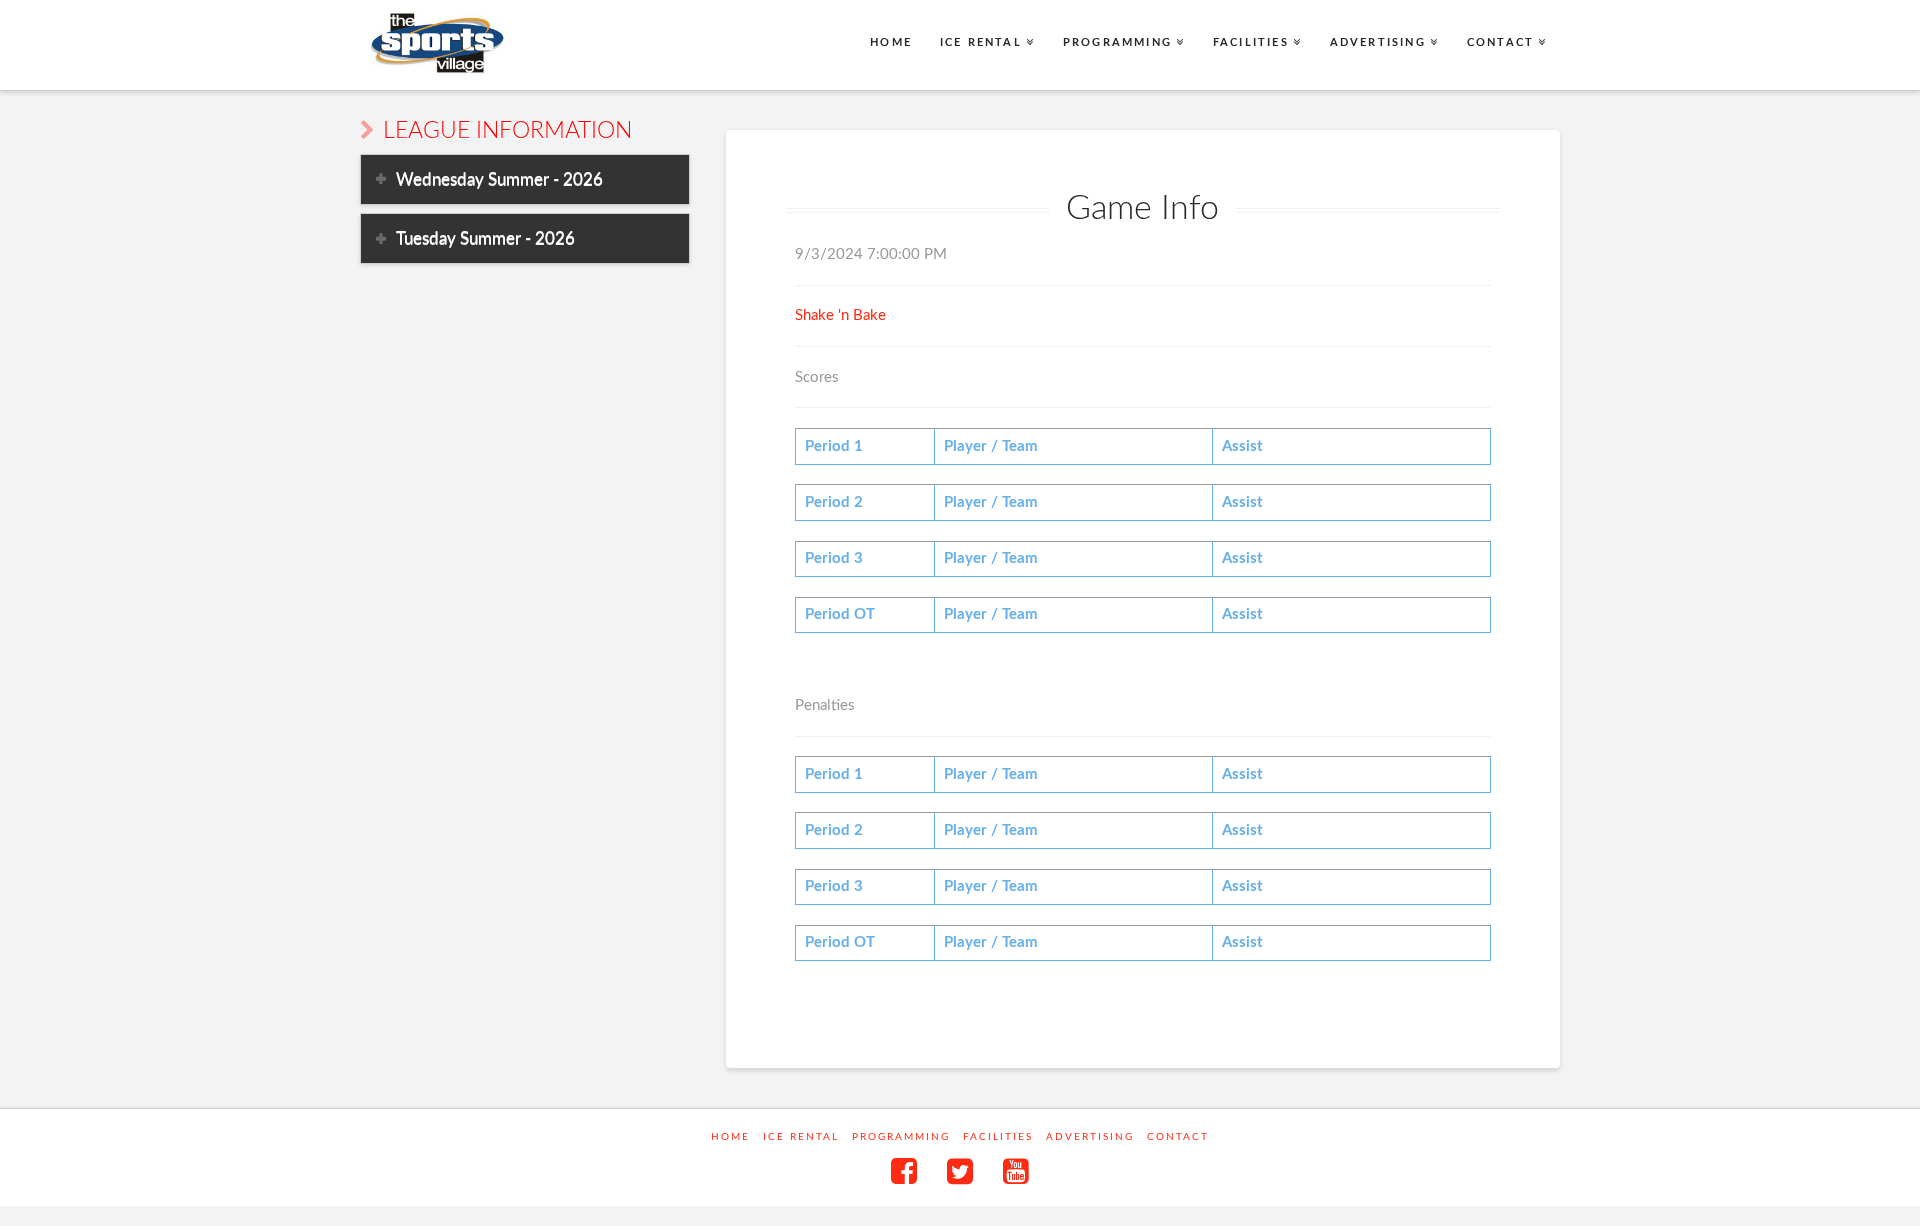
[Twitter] (960, 1171)
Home (730, 1137)
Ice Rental (801, 1137)
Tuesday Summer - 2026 (485, 238)
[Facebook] (904, 1171)
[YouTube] (1016, 1171)
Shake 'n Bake (840, 315)
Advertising (1090, 1137)
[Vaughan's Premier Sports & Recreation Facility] (435, 43)
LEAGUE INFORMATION (507, 131)
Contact (1178, 1137)
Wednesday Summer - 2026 (499, 179)
